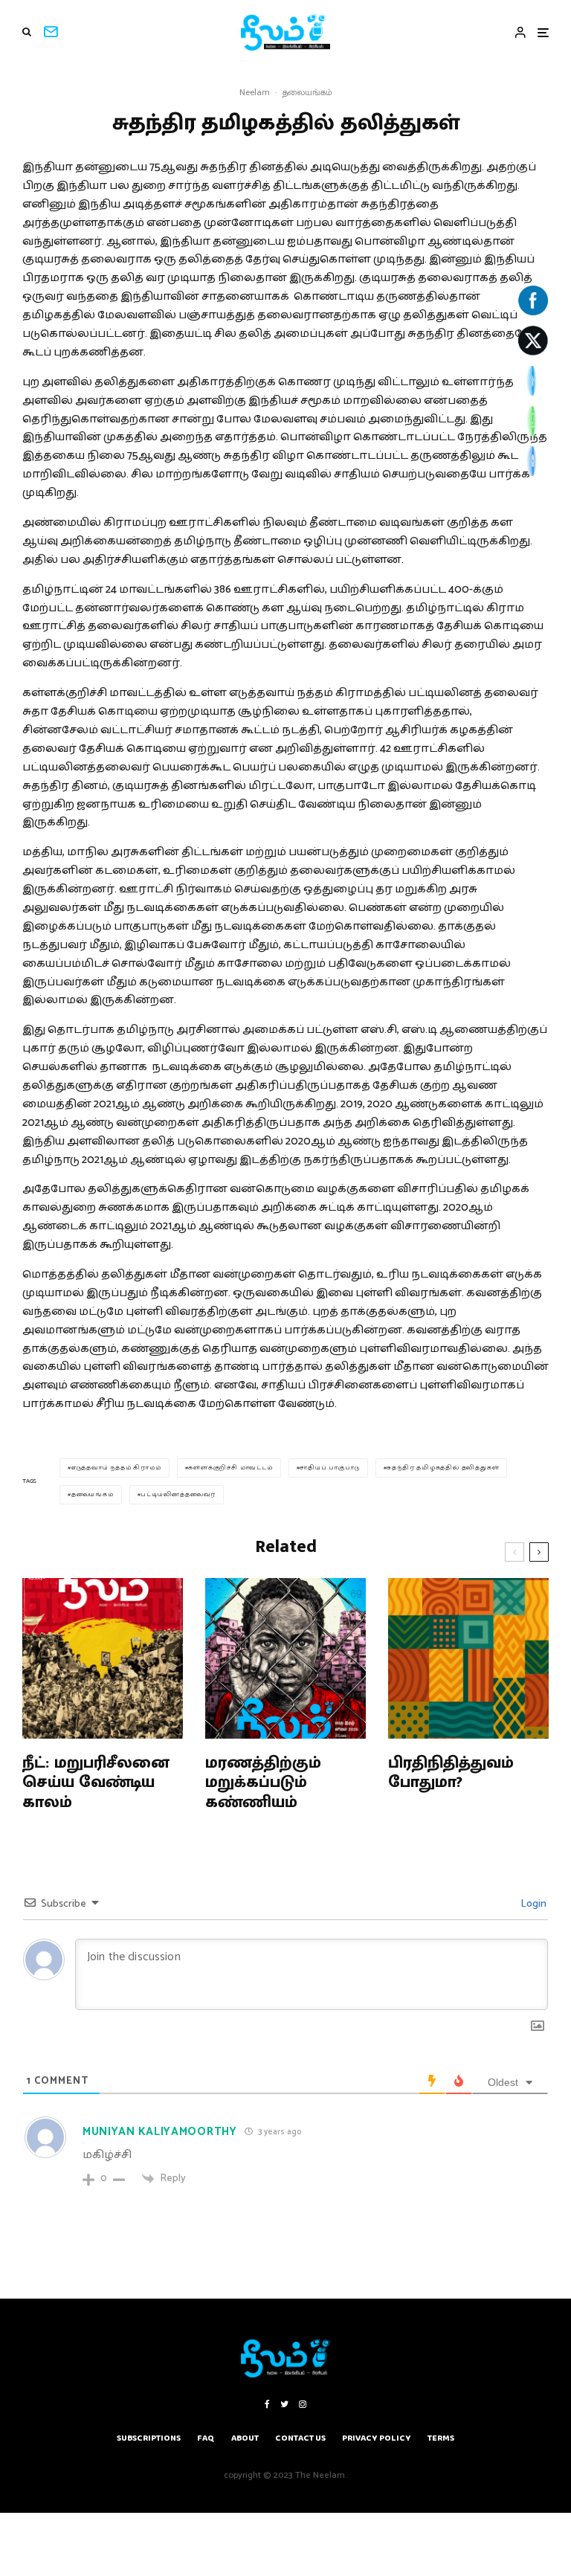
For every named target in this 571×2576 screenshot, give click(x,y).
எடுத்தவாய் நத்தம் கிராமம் (116, 1468)
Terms (441, 2438)
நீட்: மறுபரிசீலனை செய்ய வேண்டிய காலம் (96, 1783)
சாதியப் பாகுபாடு (329, 1468)
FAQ (206, 2438)
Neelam (255, 92)
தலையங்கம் (307, 93)
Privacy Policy (377, 2438)
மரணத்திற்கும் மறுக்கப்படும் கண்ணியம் (263, 1783)
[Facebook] (267, 2404)
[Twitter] (284, 2404)
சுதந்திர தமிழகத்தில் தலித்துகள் (443, 1468)
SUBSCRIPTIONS (149, 2438)
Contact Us (300, 2438)
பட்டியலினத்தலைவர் (178, 1494)
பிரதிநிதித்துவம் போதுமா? (451, 1773)
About (245, 2438)
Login (532, 1904)
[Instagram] (303, 2404)
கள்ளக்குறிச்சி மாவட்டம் (230, 1468)
